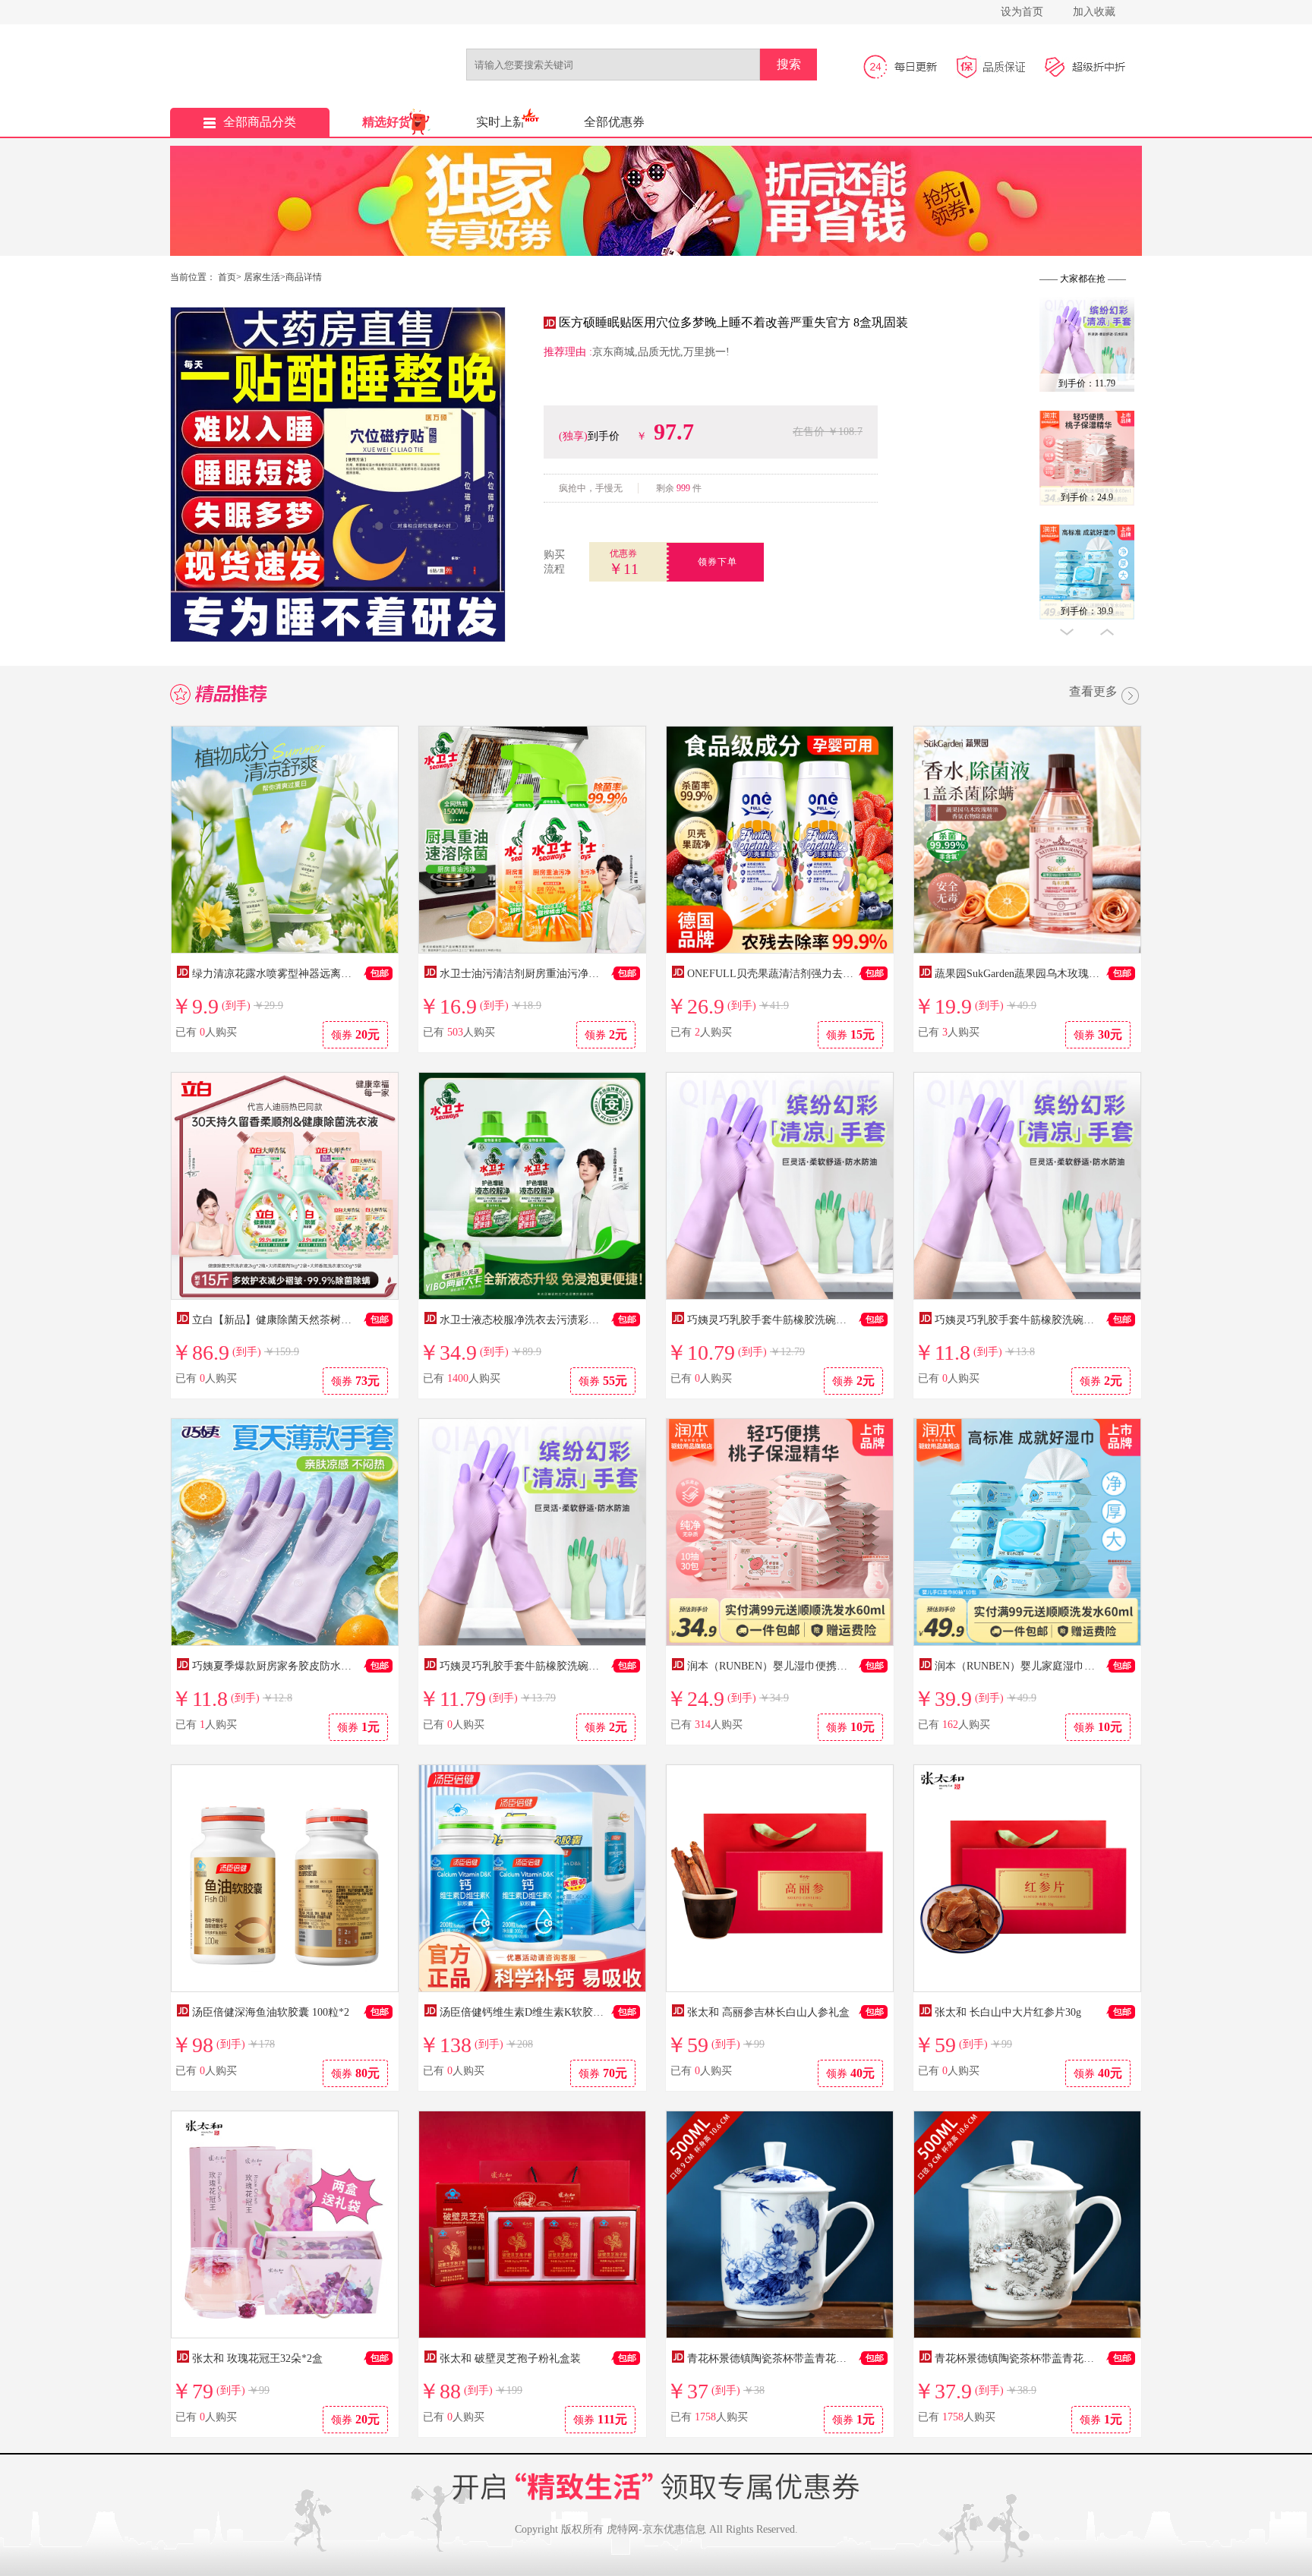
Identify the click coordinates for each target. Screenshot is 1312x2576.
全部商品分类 (260, 122)
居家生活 (262, 277)
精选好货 (386, 122)
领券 (355, 1034)
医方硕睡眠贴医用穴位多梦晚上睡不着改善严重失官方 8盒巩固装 (733, 322)
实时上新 (500, 122)
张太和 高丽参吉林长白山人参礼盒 (768, 2012)
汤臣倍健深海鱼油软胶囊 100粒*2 (271, 2012)
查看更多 (1093, 692)
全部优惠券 (614, 122)
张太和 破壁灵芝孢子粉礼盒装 (510, 2358)
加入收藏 (1094, 12)
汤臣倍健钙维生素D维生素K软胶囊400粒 (535, 2012)
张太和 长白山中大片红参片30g (1008, 2012)
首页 (227, 277)
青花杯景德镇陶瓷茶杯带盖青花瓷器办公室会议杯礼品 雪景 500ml (1090, 2358)
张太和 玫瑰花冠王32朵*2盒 (257, 2358)
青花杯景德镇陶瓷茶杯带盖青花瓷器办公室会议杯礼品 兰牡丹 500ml (847, 2358)
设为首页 (1022, 12)
